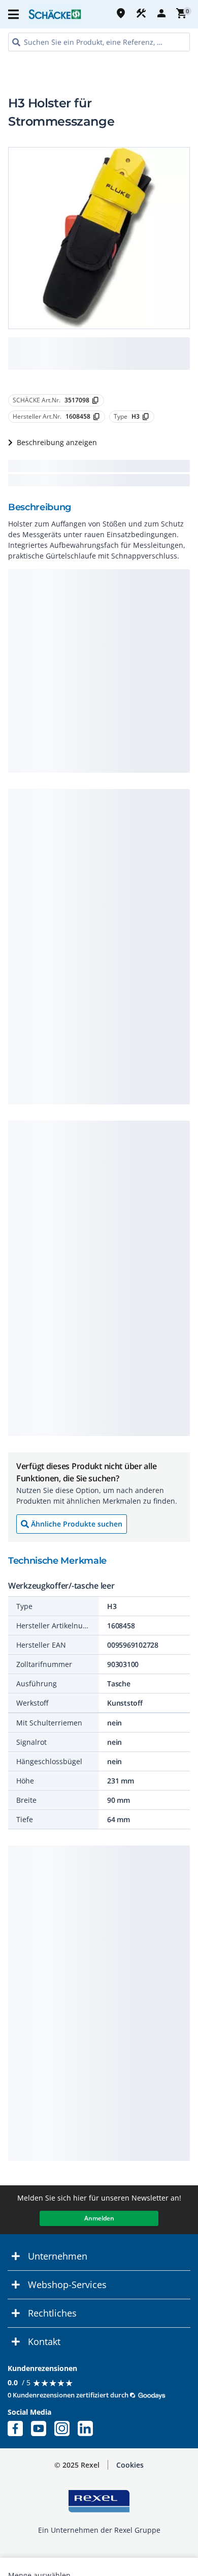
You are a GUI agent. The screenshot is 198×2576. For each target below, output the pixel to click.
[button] (14, 14)
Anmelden (99, 2218)
